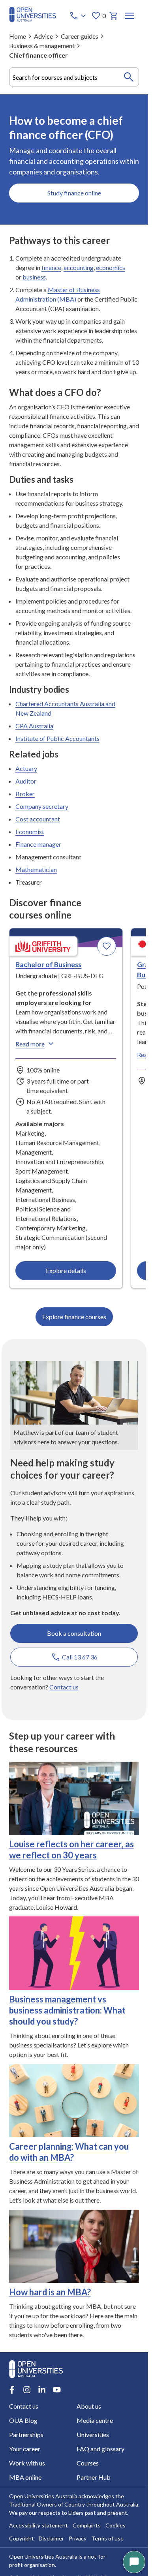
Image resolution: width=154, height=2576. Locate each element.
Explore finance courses (74, 1317)
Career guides (80, 36)
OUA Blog (23, 2420)
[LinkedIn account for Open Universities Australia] (42, 2390)
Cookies (115, 2525)
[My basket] (114, 16)
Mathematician (36, 869)
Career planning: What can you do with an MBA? (69, 2152)
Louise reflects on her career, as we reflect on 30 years (71, 1850)
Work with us (27, 2463)
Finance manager (38, 844)
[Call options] (79, 16)
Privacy (78, 2538)
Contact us (64, 1687)
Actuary (26, 768)
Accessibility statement (38, 2525)
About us (89, 2406)
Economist (30, 831)
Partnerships (26, 2434)
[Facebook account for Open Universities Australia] (12, 2390)
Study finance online (74, 193)
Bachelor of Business (48, 964)
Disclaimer (51, 2538)
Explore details (66, 1270)
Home (18, 36)
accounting (79, 267)
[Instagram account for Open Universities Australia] (27, 2390)
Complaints (87, 2525)
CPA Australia (34, 726)
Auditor (26, 781)
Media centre (95, 2420)
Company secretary (42, 806)
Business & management (42, 46)
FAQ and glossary (100, 2449)
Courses (88, 2463)
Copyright (22, 2538)
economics (111, 267)
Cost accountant (38, 819)
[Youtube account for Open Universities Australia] (57, 2390)
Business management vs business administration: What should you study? (67, 2010)
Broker (25, 794)
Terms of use (107, 2538)
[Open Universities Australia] (33, 20)
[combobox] (74, 77)
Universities (93, 2434)
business (34, 277)
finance (51, 267)
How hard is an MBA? (50, 2292)
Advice (43, 36)
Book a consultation (74, 1633)
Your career (25, 2449)
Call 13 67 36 (80, 1657)
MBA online (25, 2477)
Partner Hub (94, 2477)
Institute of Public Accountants (57, 738)
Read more (30, 1044)
